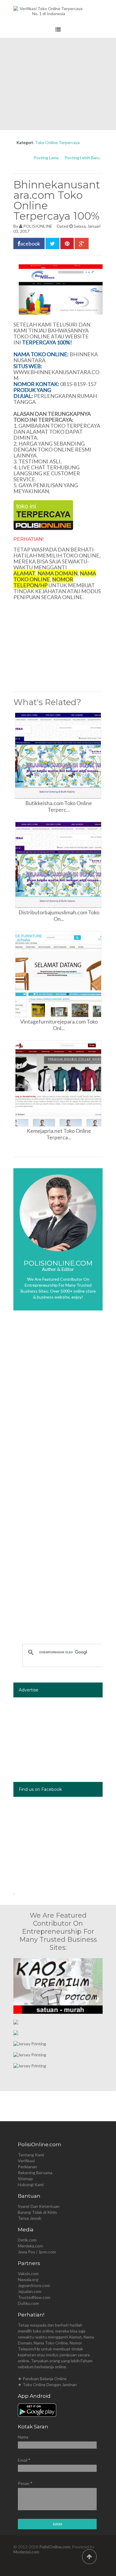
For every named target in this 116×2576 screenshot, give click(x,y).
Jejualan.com (30, 2291)
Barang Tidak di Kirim (37, 2212)
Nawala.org (28, 2279)
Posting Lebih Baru (82, 158)
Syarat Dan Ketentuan (39, 2206)
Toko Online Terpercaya (57, 142)
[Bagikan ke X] (52, 243)
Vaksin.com (28, 2273)
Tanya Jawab (30, 2218)
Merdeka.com (30, 2246)
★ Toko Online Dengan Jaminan (47, 2384)
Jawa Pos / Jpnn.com (37, 2252)
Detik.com (27, 2240)
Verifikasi (26, 2161)
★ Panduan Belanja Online (42, 2379)
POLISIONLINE (38, 226)
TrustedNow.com (34, 2297)
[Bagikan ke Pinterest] (67, 243)
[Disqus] (58, 1404)
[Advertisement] (58, 84)
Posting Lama (46, 158)
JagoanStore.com (34, 2285)
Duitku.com (28, 2303)
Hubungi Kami (31, 2184)
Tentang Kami (31, 2155)
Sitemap (25, 2179)
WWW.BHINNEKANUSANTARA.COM (56, 375)
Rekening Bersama (35, 2173)
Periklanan (28, 2167)
